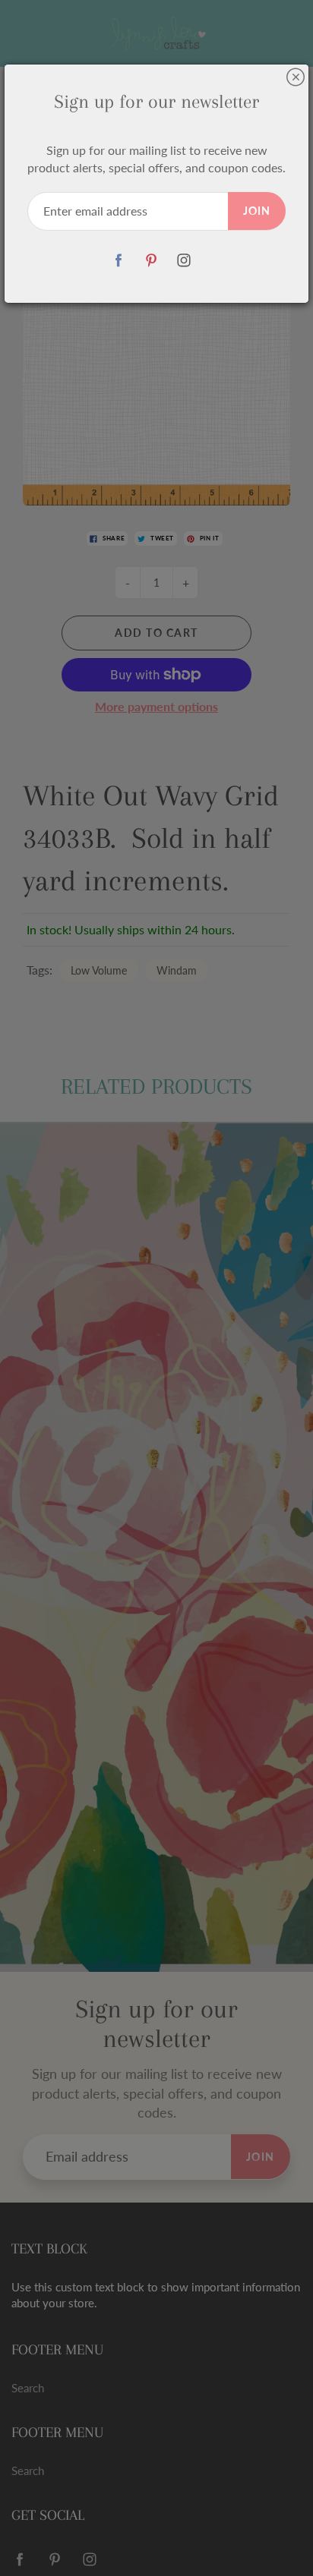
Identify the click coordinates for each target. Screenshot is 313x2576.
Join (257, 211)
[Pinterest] (152, 261)
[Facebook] (119, 261)
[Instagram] (184, 261)
